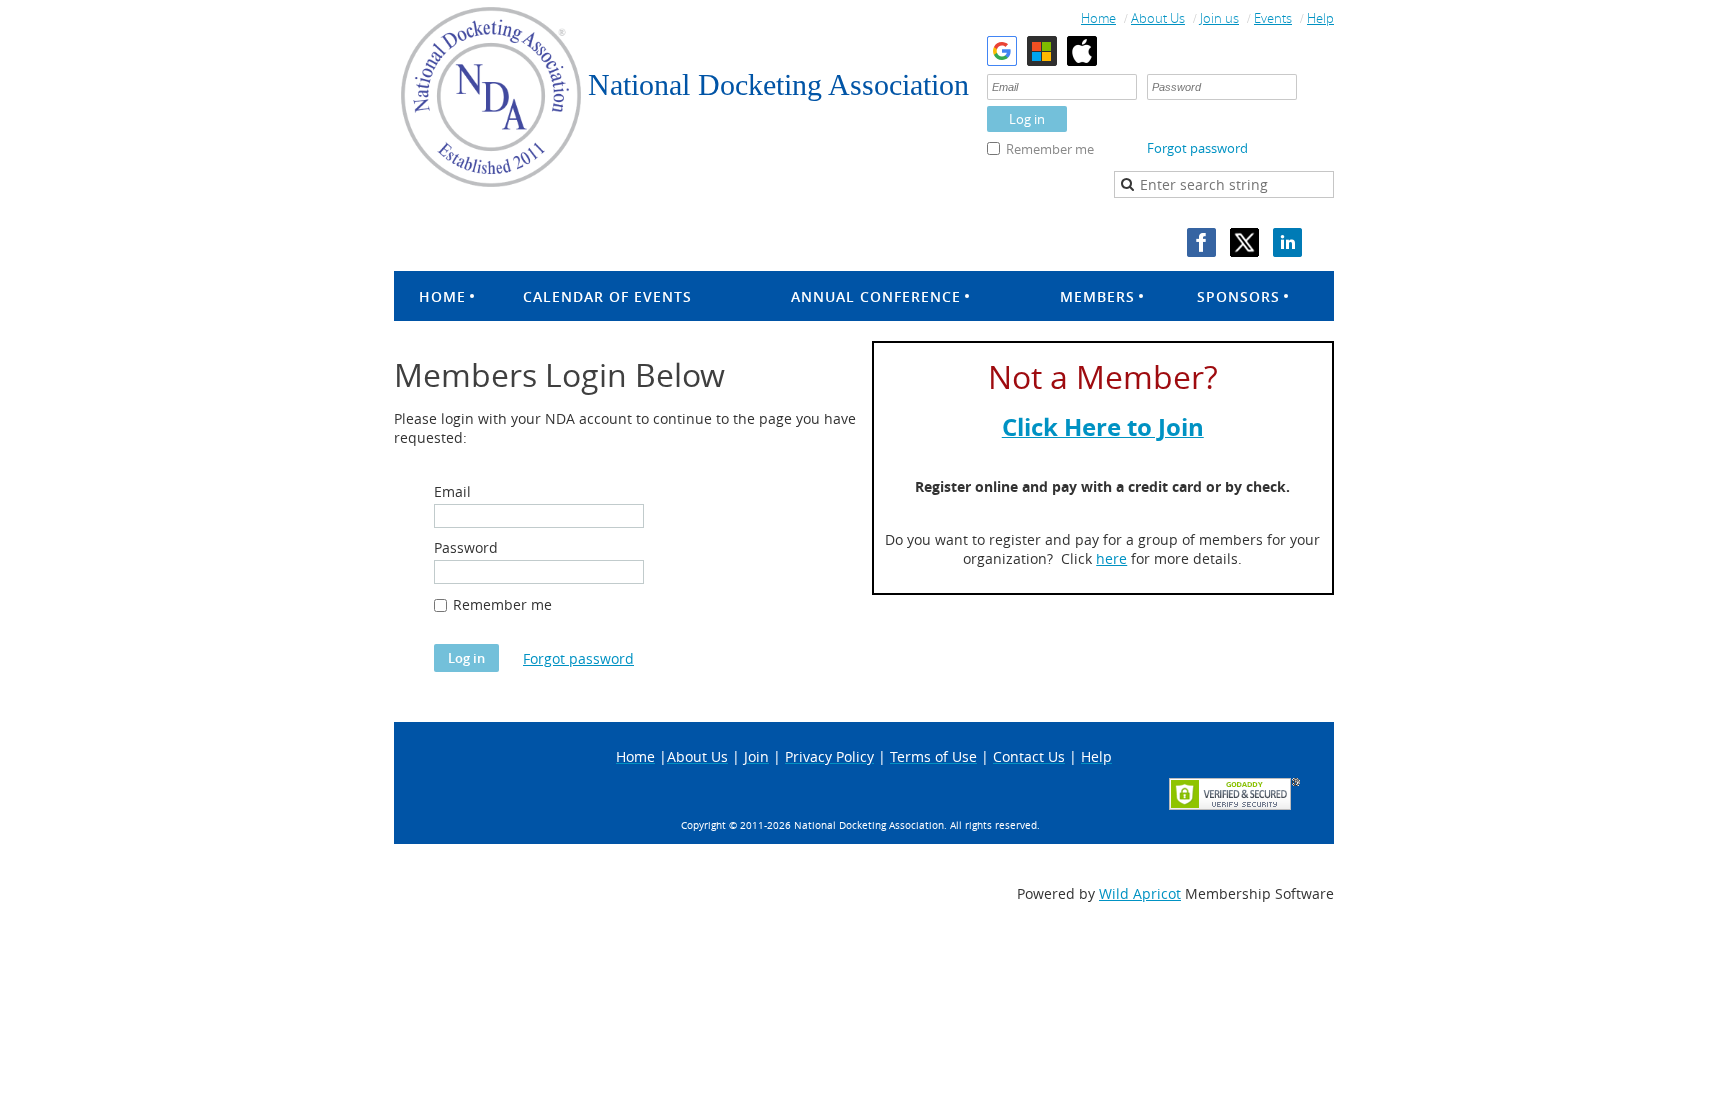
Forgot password (1197, 148)
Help (1320, 18)
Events (1273, 18)
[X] (1244, 242)
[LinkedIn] (1287, 242)
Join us (1219, 18)
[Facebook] (1201, 242)
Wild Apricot (1140, 893)
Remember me (1050, 149)
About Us (1158, 18)
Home (1098, 18)
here (1111, 558)
